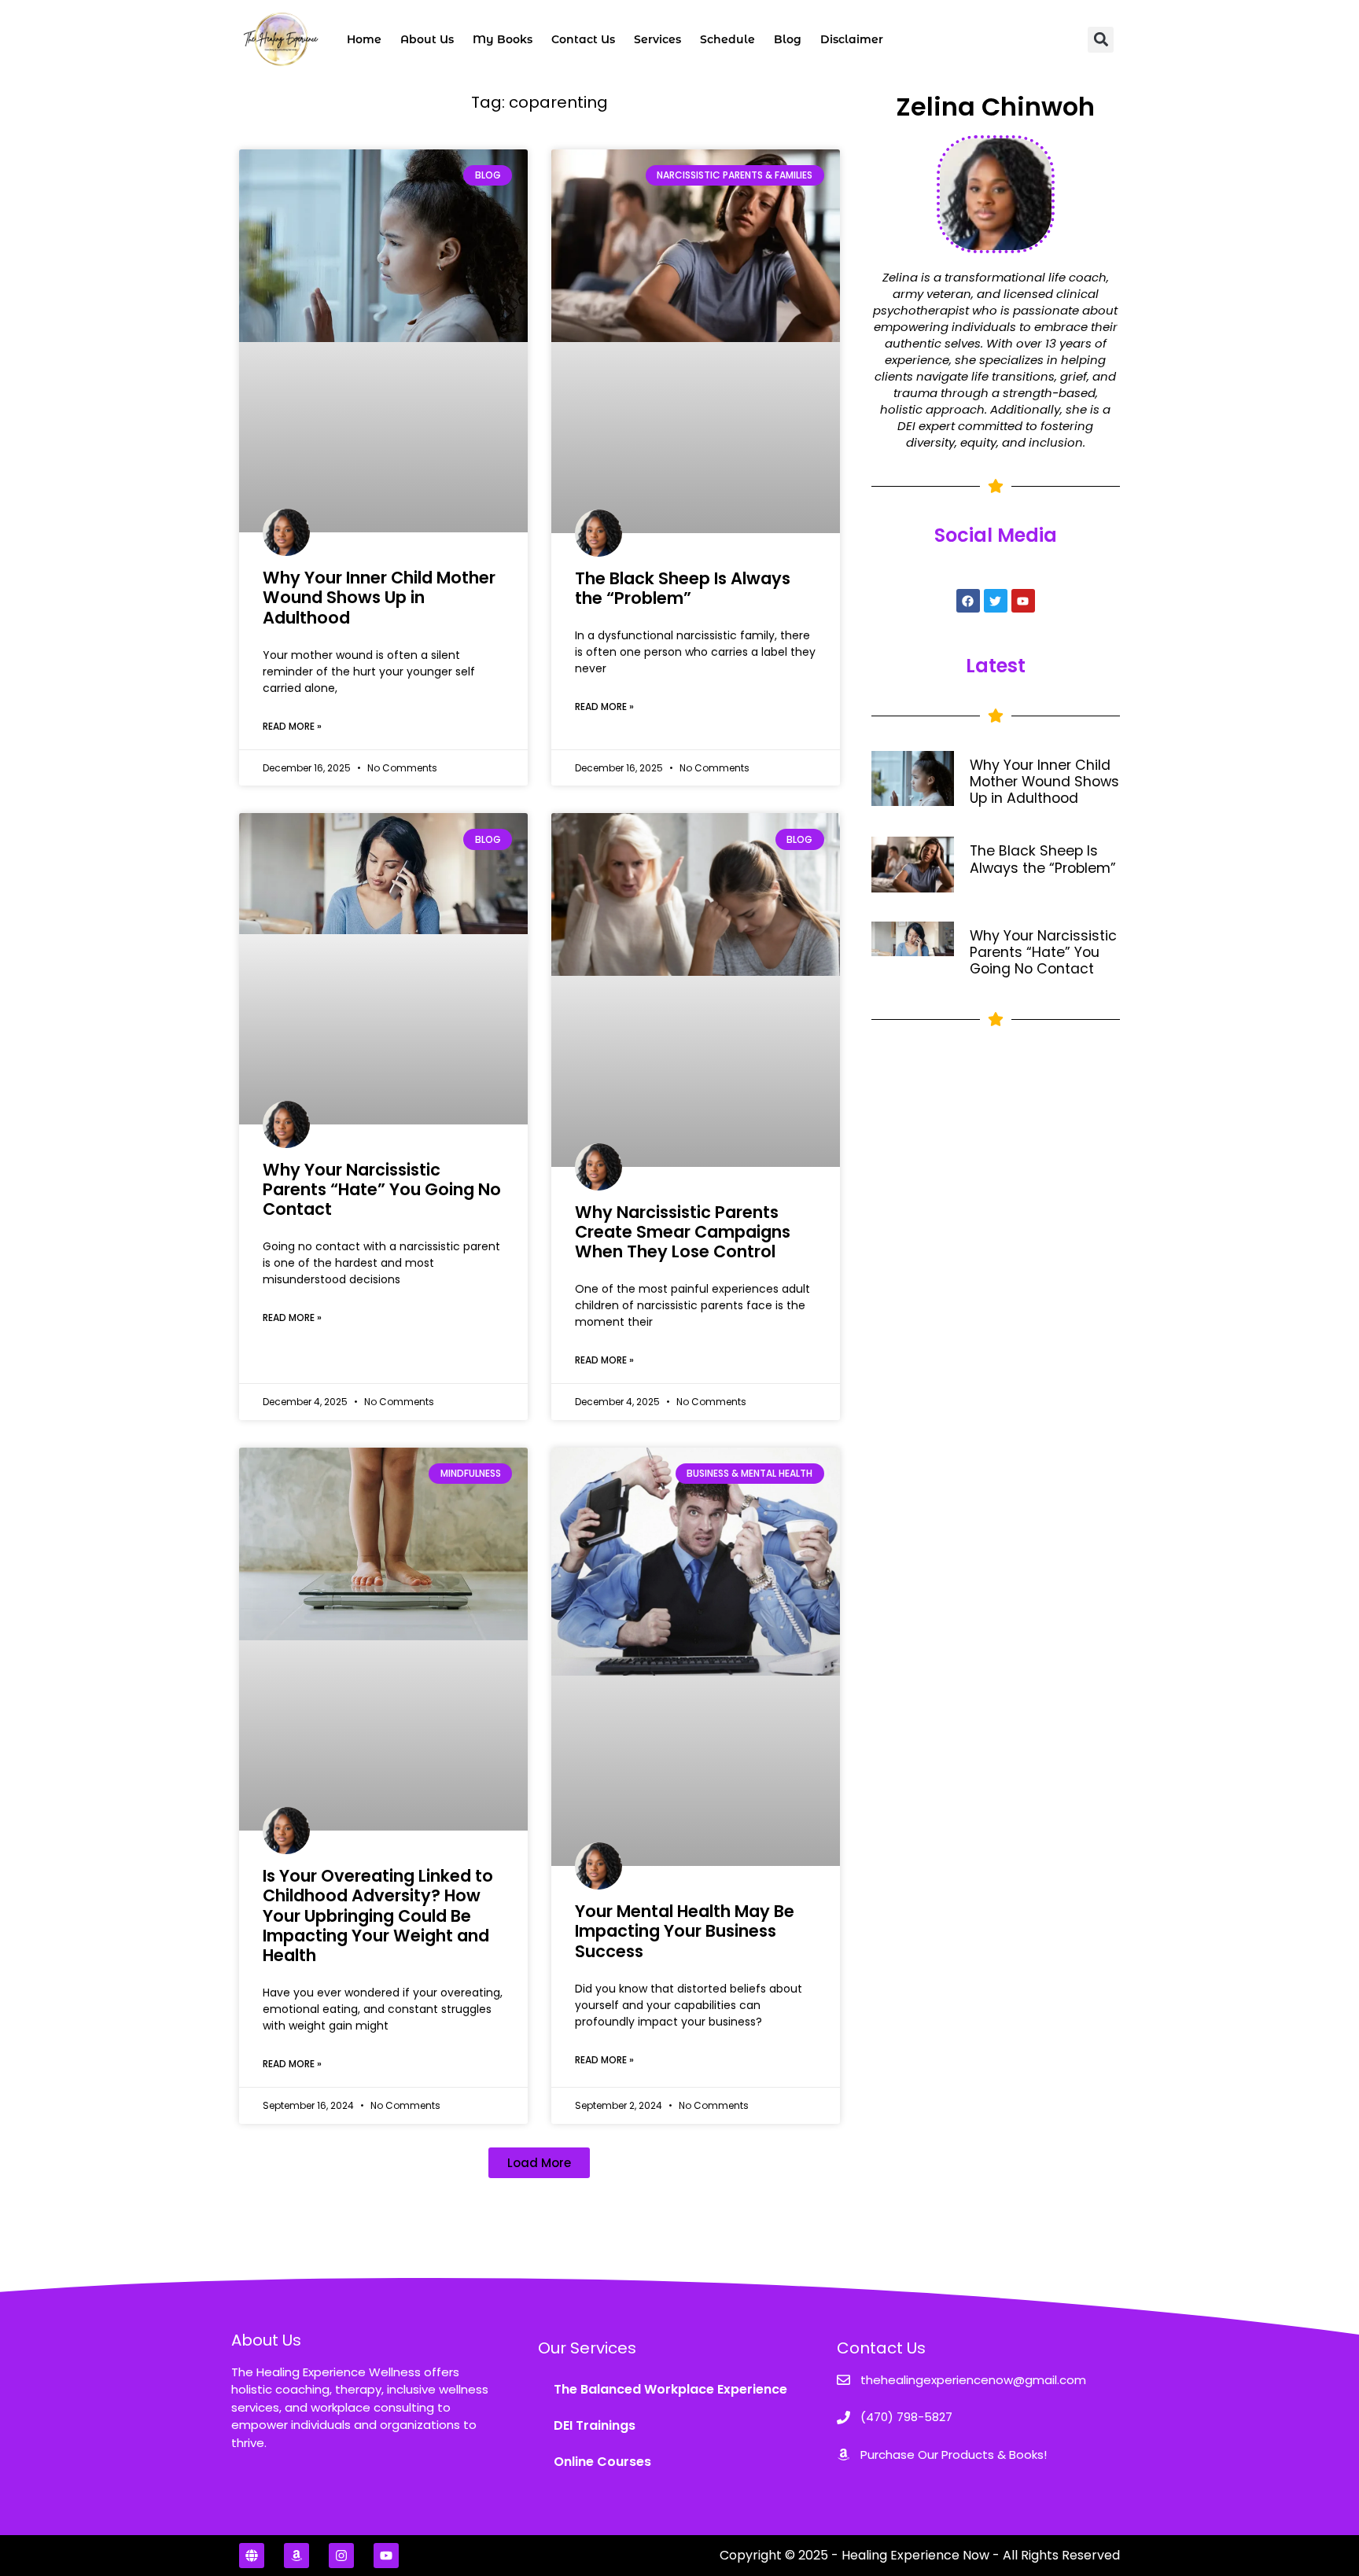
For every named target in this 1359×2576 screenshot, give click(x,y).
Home (364, 39)
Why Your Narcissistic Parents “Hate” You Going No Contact (382, 1189)
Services (657, 39)
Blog (788, 39)
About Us (427, 39)
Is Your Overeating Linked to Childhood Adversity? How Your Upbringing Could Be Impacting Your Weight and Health (378, 1915)
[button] (1101, 40)
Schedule (727, 39)
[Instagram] (341, 2556)
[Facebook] (968, 601)
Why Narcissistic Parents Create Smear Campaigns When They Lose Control (683, 1232)
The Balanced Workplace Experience (670, 2389)
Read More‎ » (292, 726)
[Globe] (252, 2556)
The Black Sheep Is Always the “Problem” (683, 588)
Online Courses (602, 2462)
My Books (503, 39)
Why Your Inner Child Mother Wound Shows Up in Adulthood (379, 597)
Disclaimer (852, 39)
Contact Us (583, 39)
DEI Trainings (595, 2425)
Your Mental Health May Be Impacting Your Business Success (685, 1931)
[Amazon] (296, 2556)
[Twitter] (996, 601)
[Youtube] (1023, 601)
